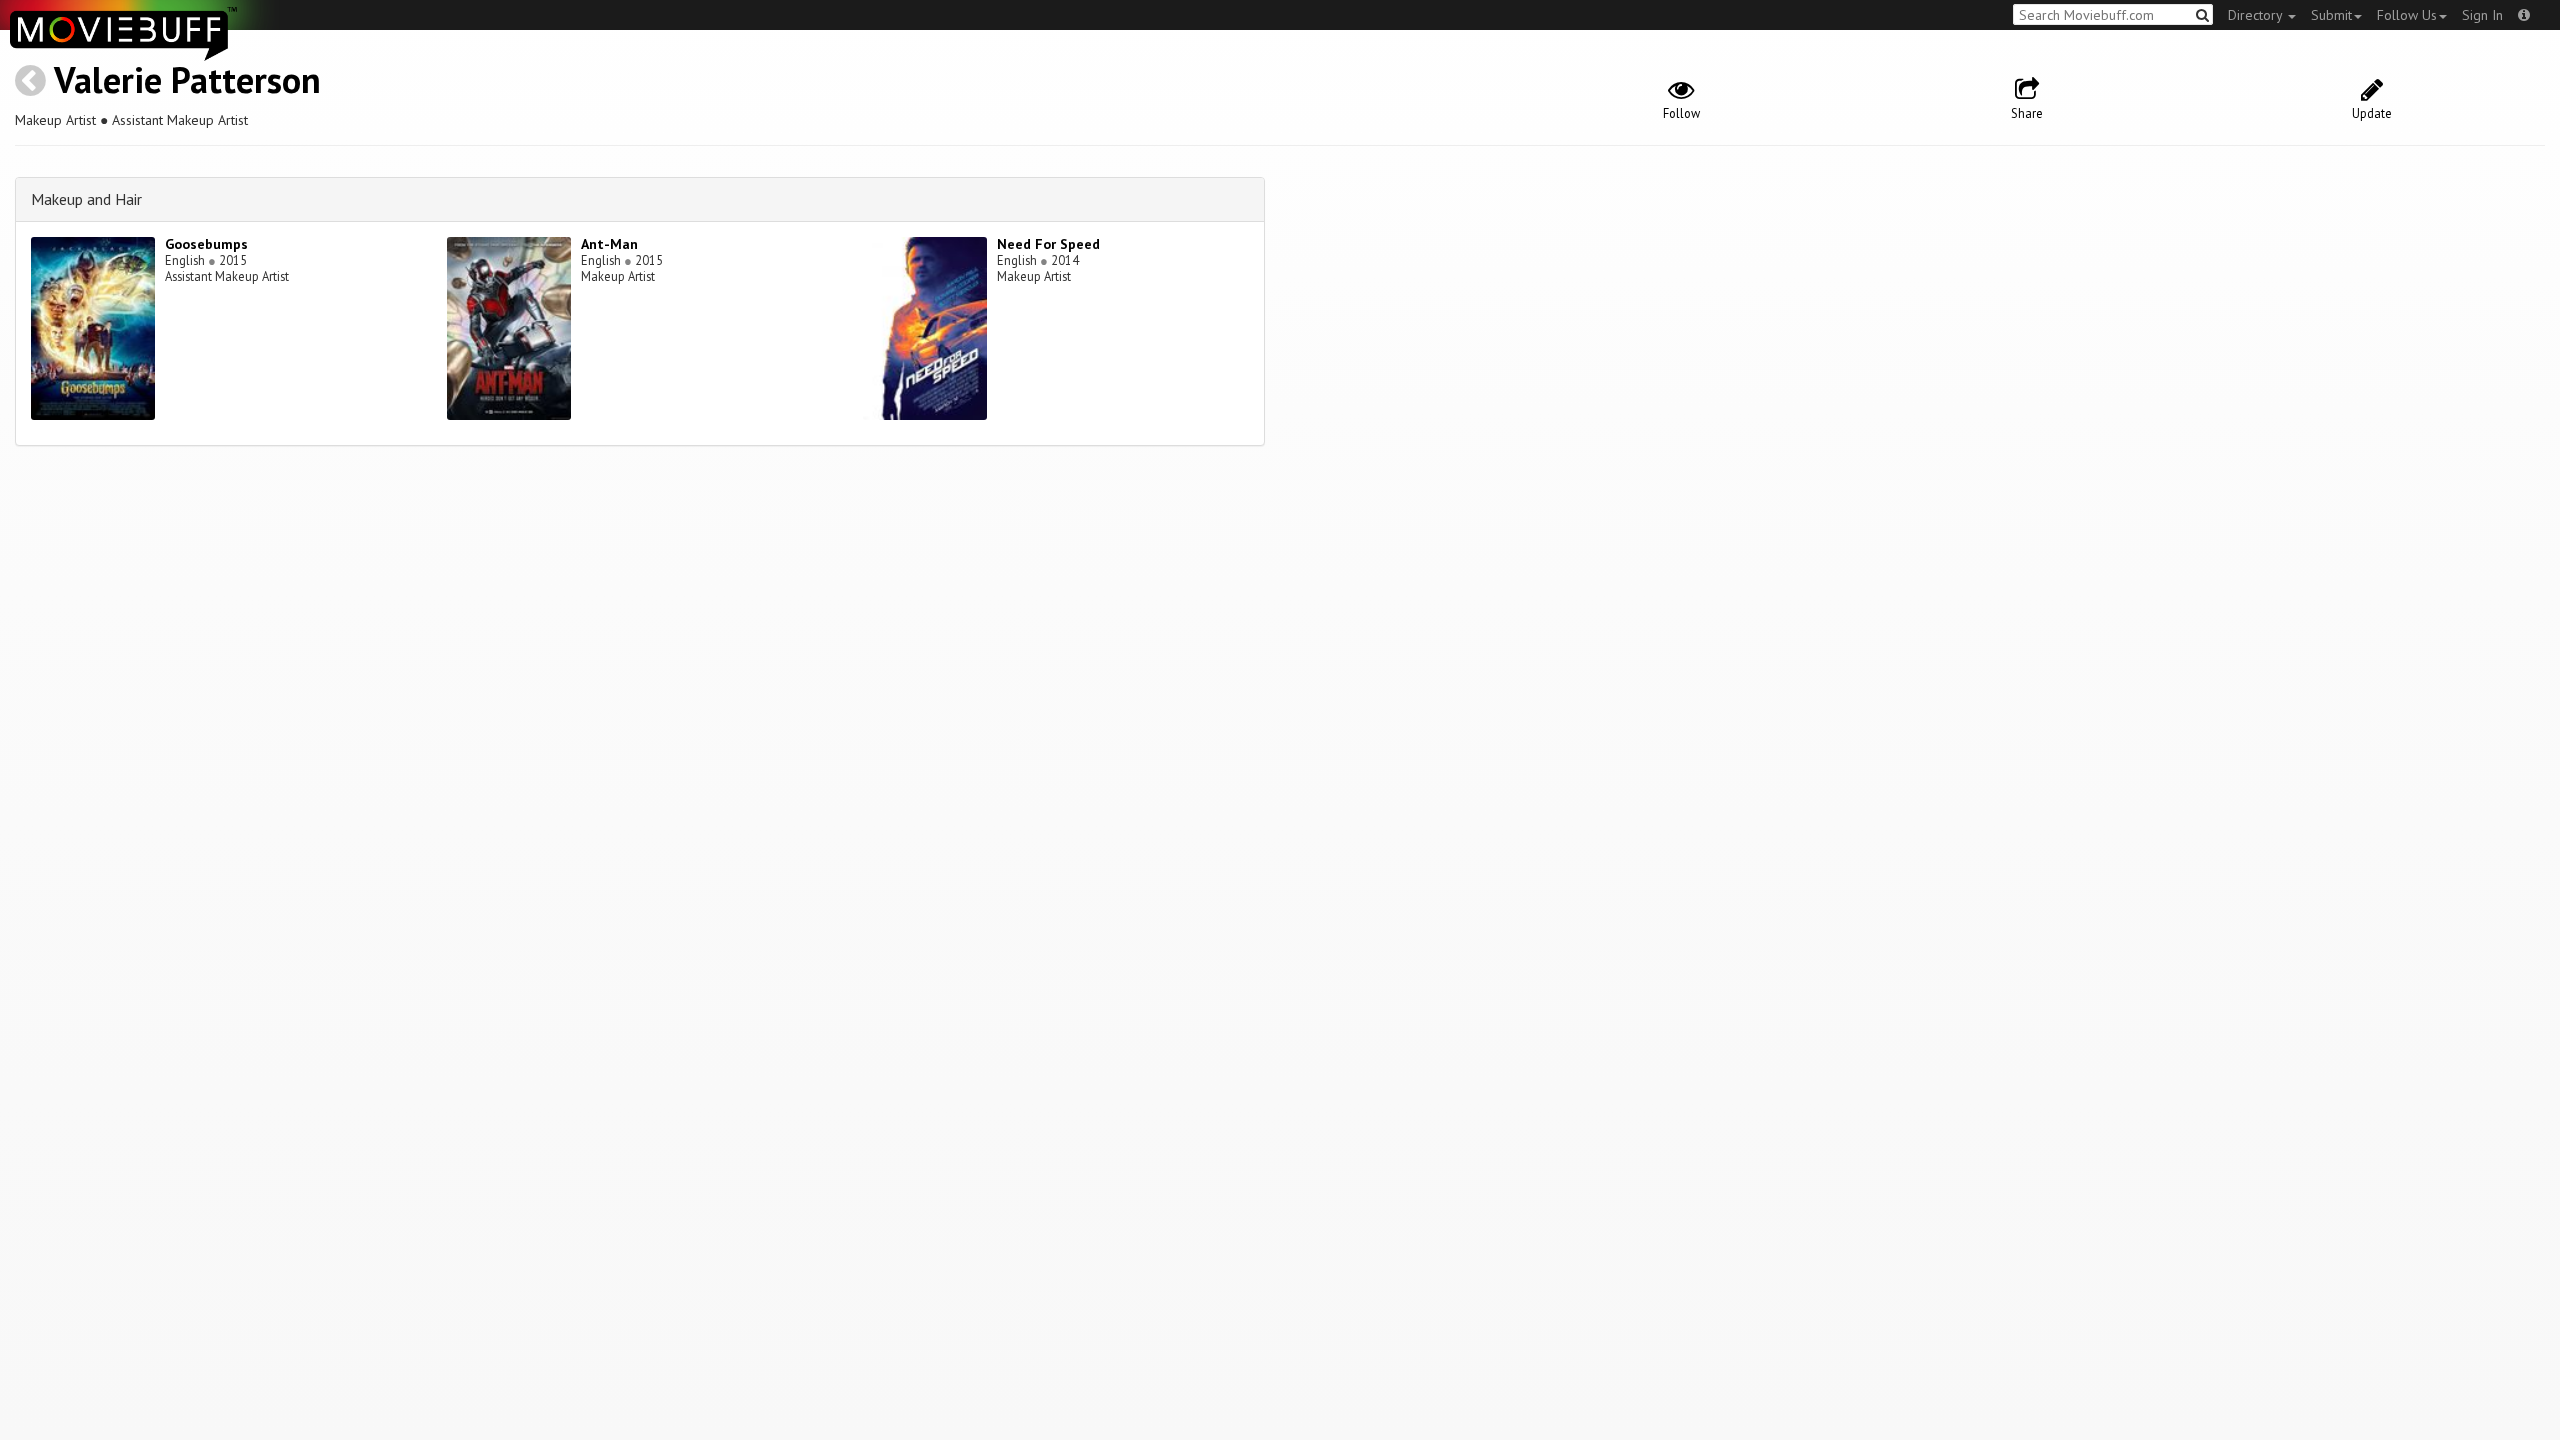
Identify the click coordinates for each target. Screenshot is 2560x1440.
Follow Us (2407, 15)
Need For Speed (1048, 244)
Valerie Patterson (187, 79)
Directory (2257, 15)
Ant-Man (609, 244)
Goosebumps (206, 244)
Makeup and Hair (86, 199)
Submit (2331, 15)
